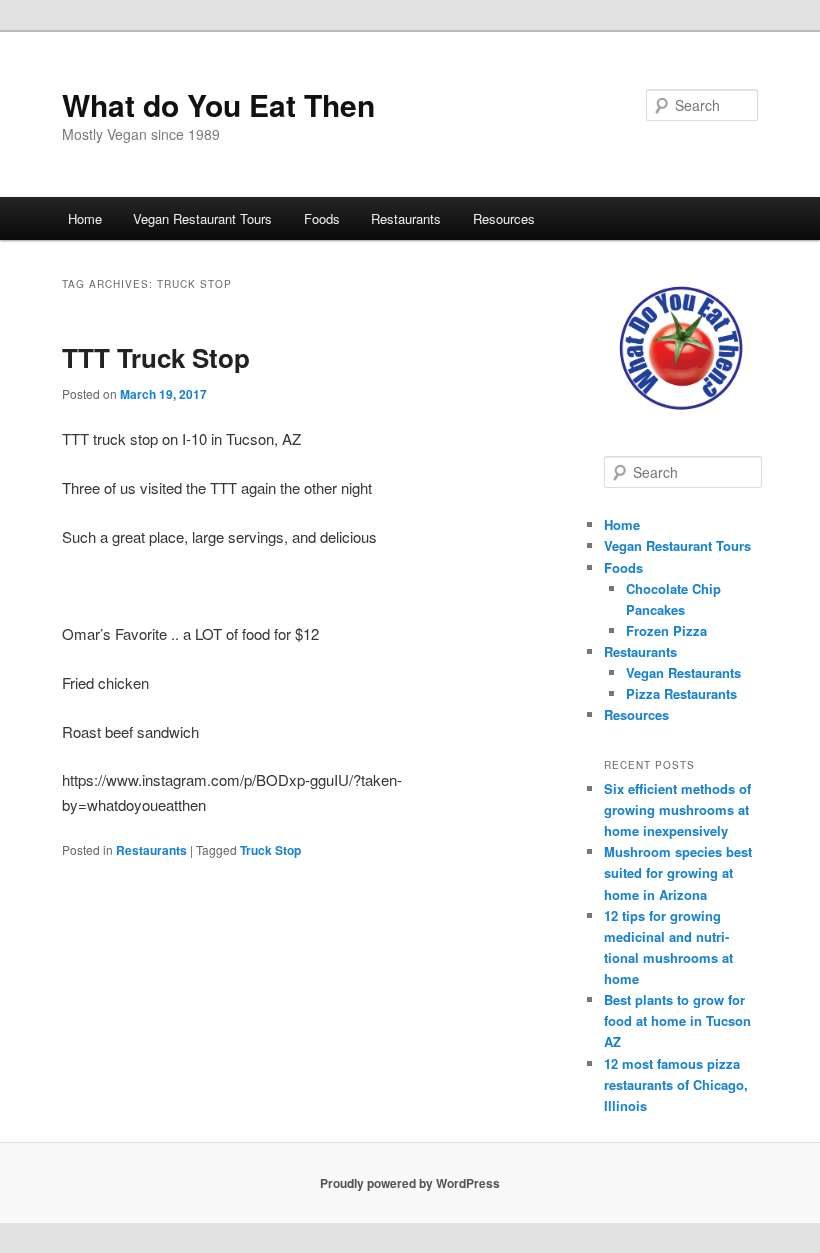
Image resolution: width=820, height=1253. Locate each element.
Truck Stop (270, 850)
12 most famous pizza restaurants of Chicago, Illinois (676, 1084)
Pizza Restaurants (681, 693)
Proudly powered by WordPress (410, 1183)
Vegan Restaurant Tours (202, 218)
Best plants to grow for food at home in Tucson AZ (677, 1020)
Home (85, 218)
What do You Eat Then (218, 104)
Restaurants (406, 218)
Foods (322, 218)
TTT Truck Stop (156, 357)
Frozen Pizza (666, 630)
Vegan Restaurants (683, 672)
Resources (504, 218)
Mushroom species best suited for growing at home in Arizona (678, 872)
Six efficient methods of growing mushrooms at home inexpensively (677, 809)
